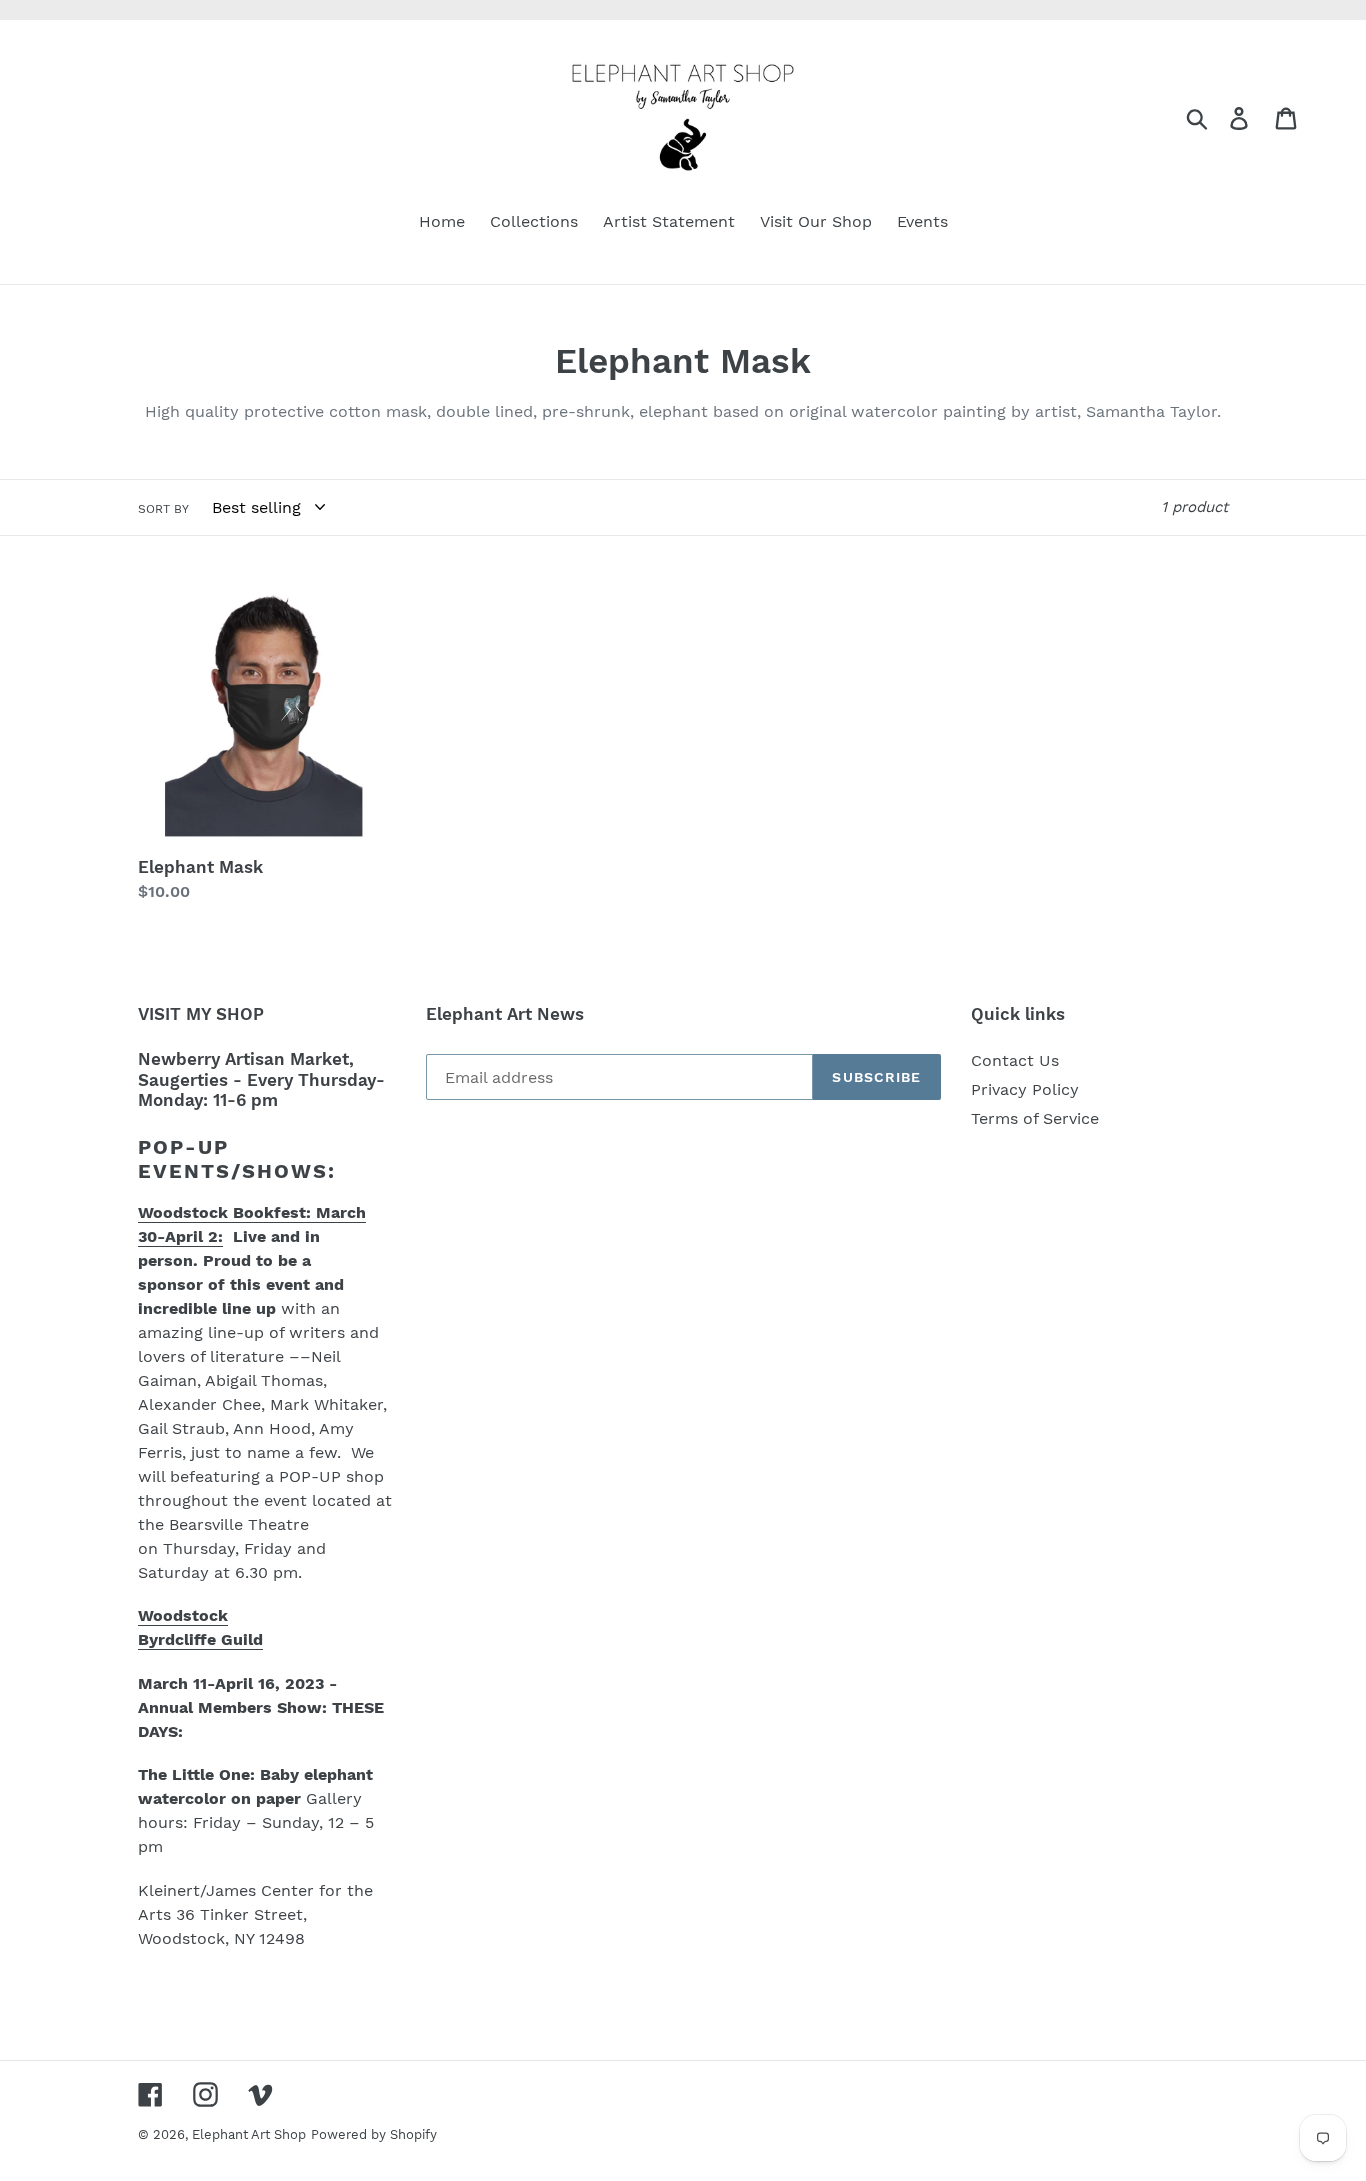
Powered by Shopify (374, 2134)
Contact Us (1015, 1060)
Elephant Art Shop (249, 2134)
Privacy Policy (1025, 1089)
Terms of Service (1035, 1118)
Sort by (163, 509)
